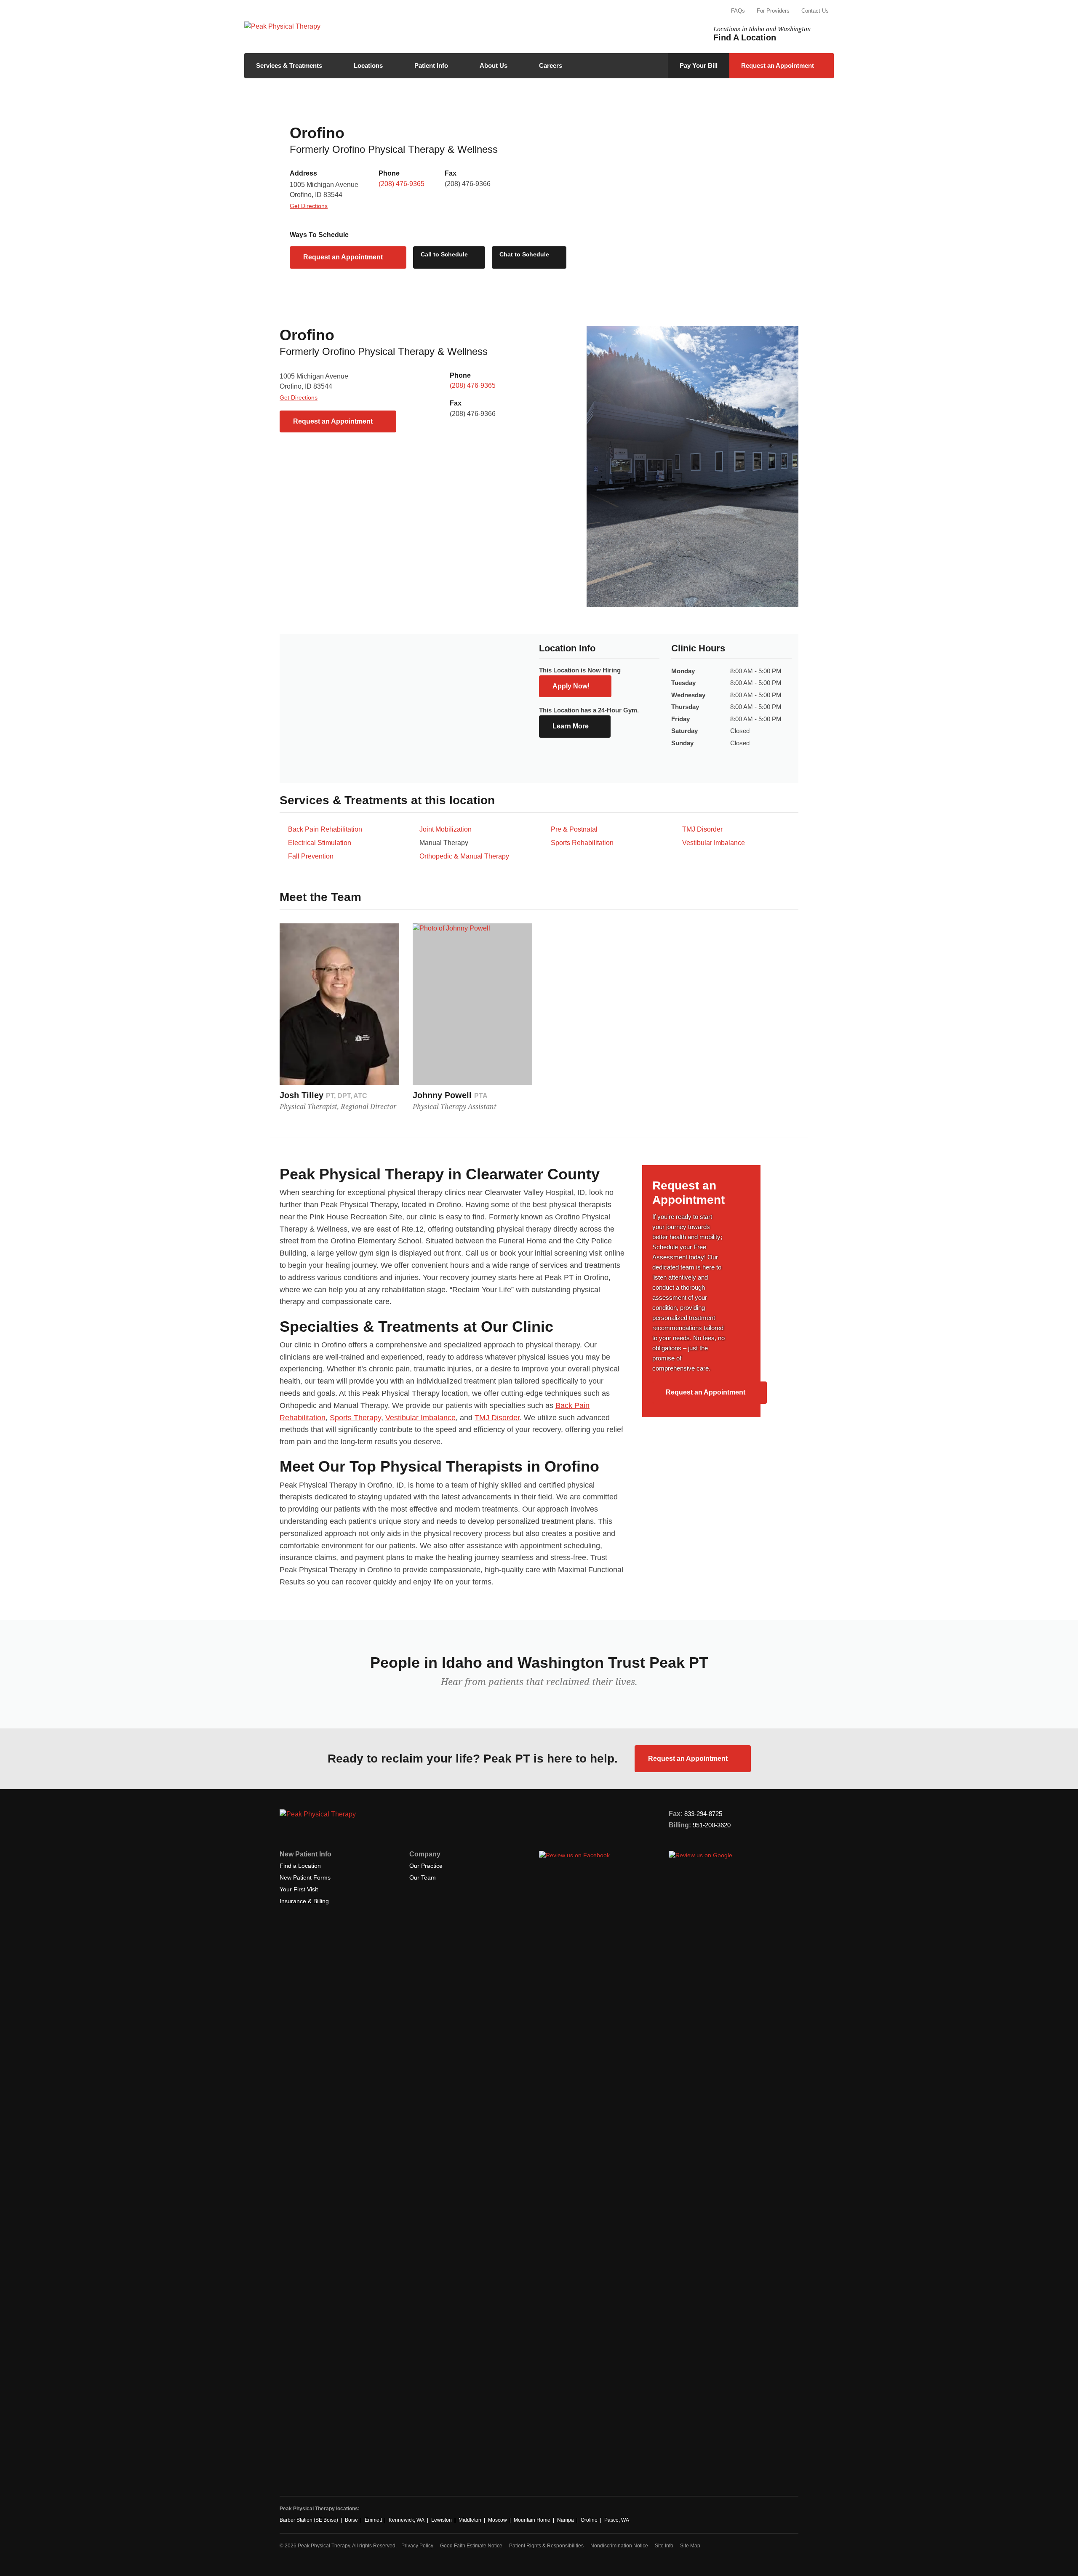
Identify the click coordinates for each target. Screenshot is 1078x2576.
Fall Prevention (311, 856)
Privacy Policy (417, 2546)
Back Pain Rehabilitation (325, 829)
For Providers (773, 11)
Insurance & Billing (304, 1901)
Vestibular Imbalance (714, 843)
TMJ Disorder (702, 829)
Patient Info (431, 65)
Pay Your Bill (699, 65)
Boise (351, 2520)
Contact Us (815, 11)
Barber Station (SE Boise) (309, 2520)
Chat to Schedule (525, 254)
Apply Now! (571, 686)
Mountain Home (532, 2520)
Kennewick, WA (407, 2520)
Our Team (423, 1877)
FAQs (738, 11)
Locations (368, 65)
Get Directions (309, 206)
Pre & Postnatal (574, 829)
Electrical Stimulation (320, 843)
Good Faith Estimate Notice (471, 2546)
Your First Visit (299, 1889)
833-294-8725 (703, 1814)
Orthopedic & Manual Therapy (464, 856)
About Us (494, 65)
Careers (551, 65)
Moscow (498, 2520)
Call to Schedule (445, 254)
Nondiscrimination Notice (619, 2546)
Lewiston (442, 2520)
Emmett (373, 2520)
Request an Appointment (778, 65)
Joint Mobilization (446, 829)
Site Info (664, 2546)
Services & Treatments (289, 65)
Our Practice (426, 1866)
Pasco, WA (617, 2520)
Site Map (690, 2546)
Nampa (566, 2520)
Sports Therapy (355, 1418)
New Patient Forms (305, 1877)
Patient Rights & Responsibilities (546, 2546)
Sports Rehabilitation (582, 843)
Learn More (571, 726)
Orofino (589, 2520)
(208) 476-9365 (402, 184)
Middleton (470, 2520)
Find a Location (300, 1866)
